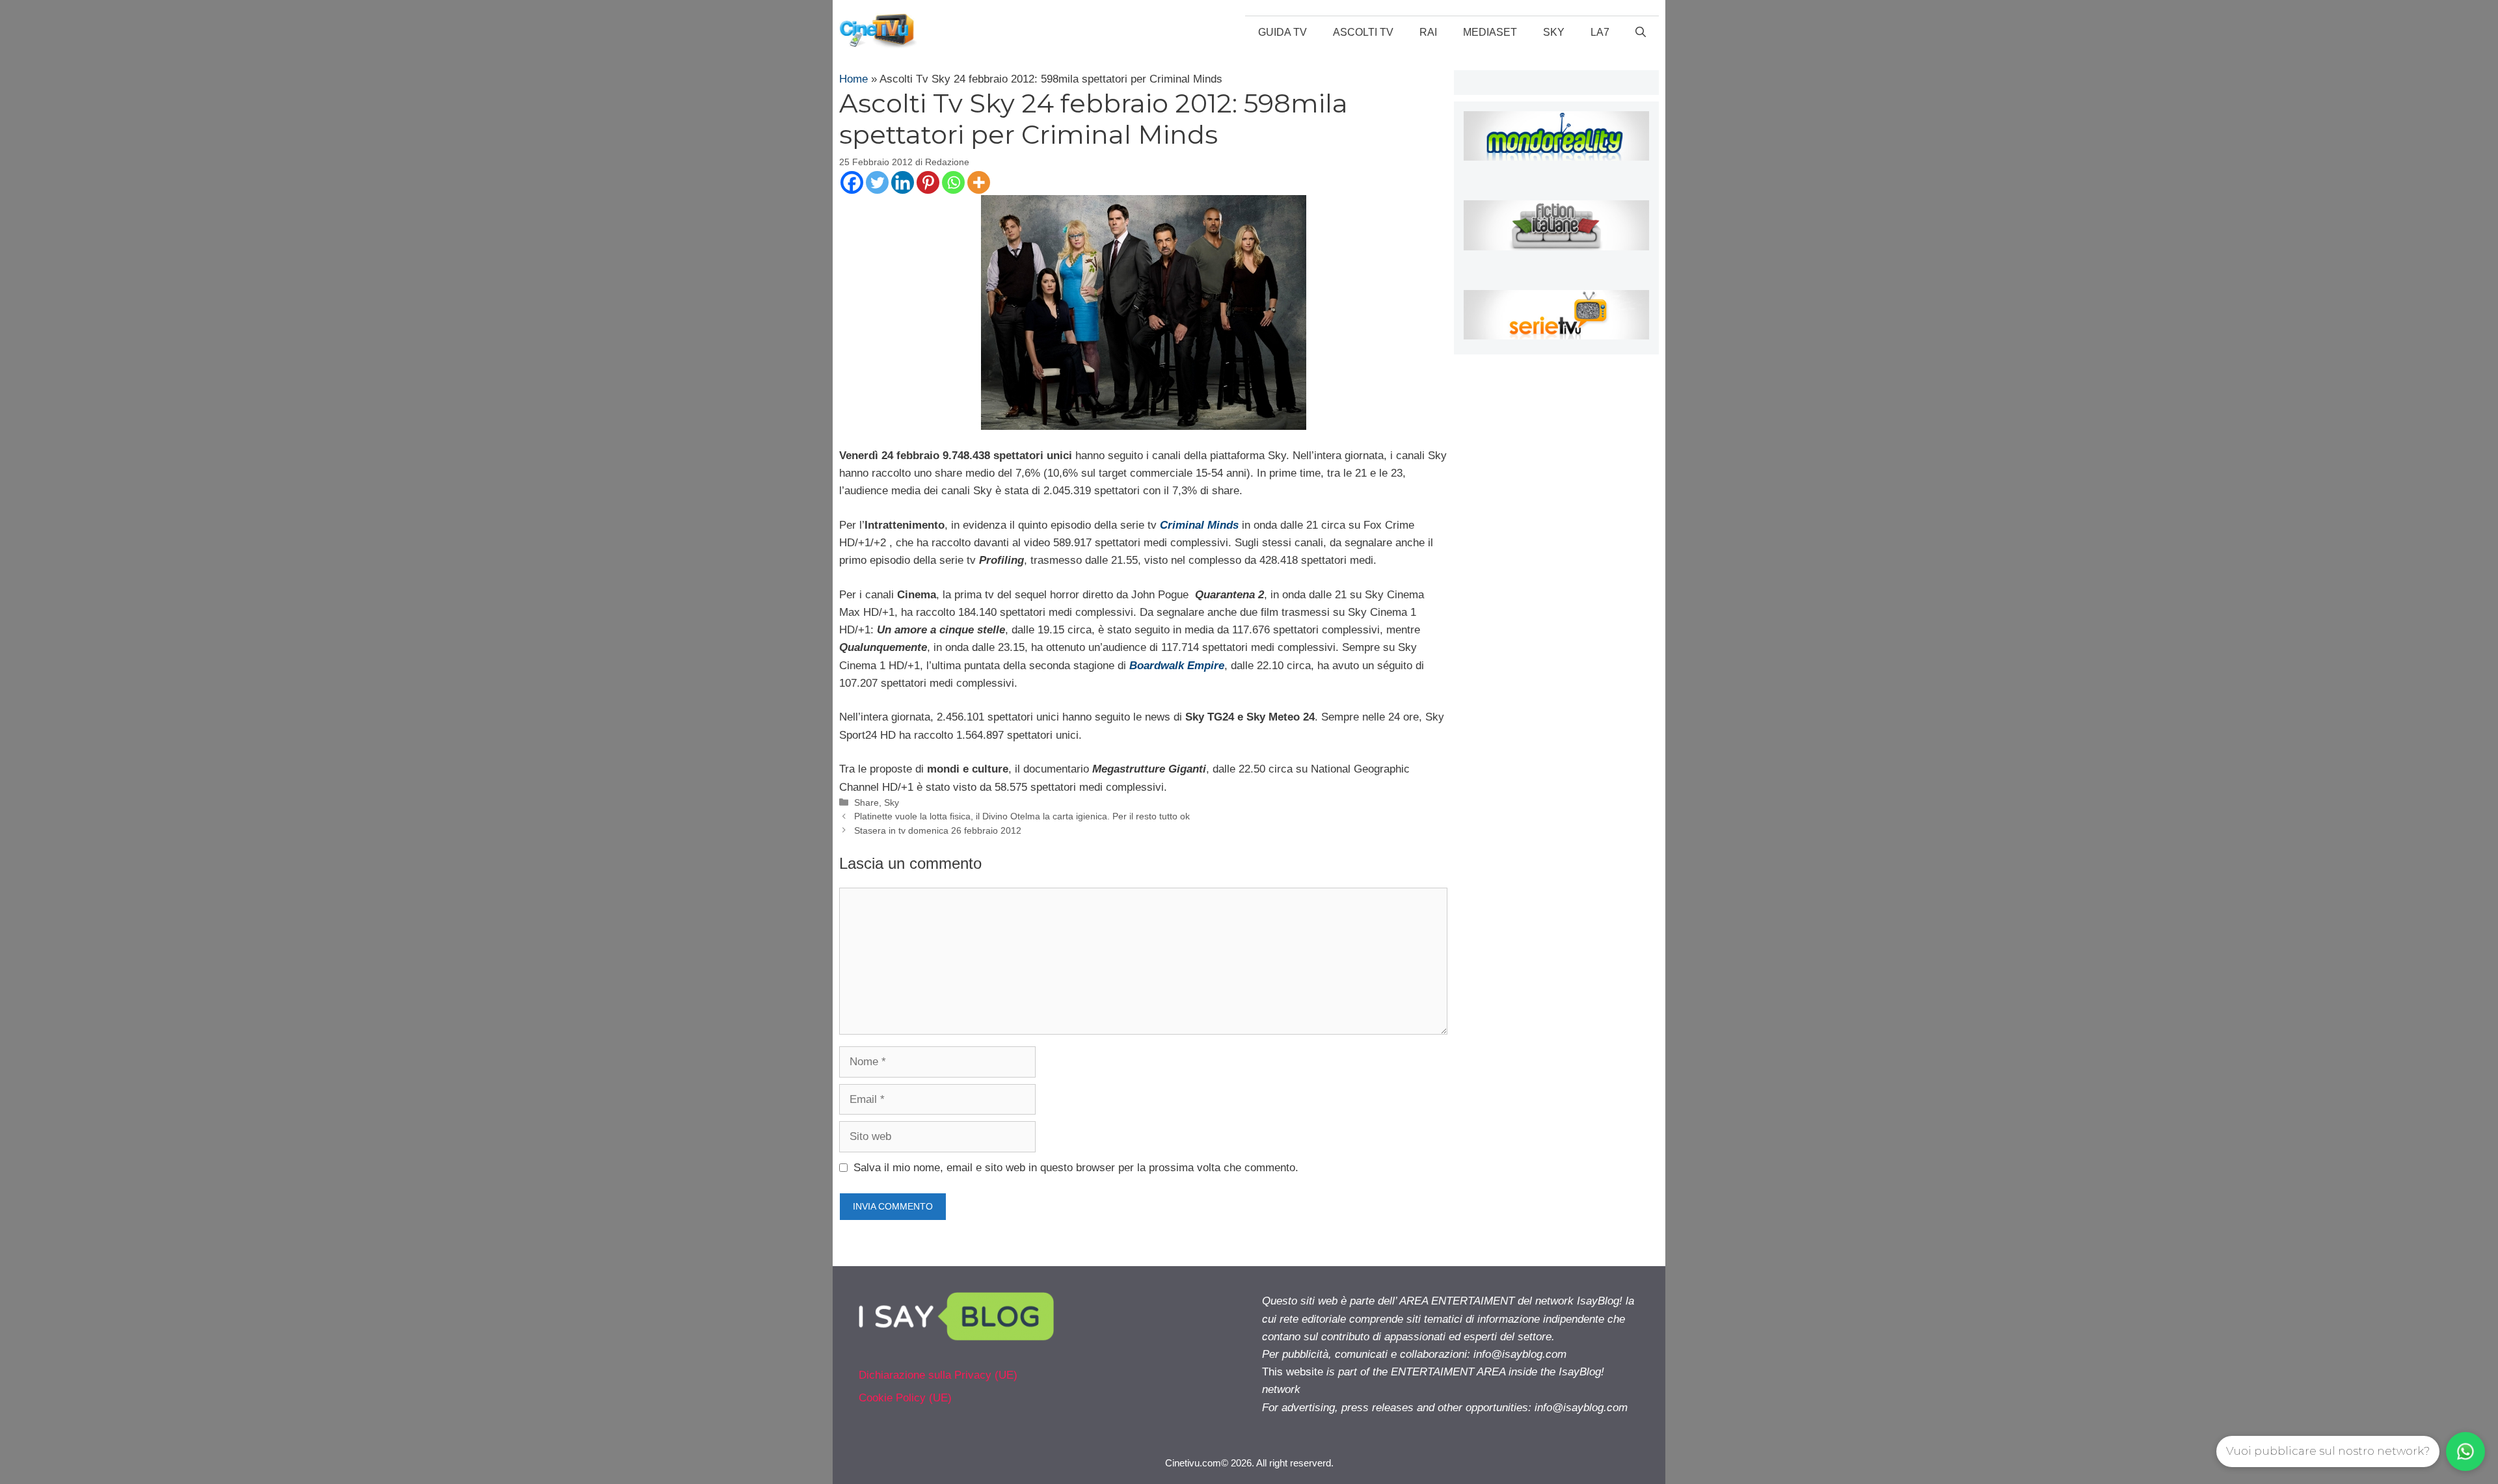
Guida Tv (1283, 32)
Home (853, 79)
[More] (979, 182)
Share (866, 802)
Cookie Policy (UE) (905, 1398)
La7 (1600, 32)
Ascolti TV (1363, 32)
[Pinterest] (928, 182)
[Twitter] (877, 182)
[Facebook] (852, 182)
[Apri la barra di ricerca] (1641, 33)
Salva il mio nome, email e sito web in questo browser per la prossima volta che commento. (1076, 1168)
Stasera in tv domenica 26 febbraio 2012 (938, 830)
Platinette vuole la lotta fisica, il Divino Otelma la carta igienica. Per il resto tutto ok (1022, 816)
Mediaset (1490, 32)
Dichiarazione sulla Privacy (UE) (938, 1375)
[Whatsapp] (953, 182)
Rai (1428, 32)
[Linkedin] (903, 182)
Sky (1554, 32)
